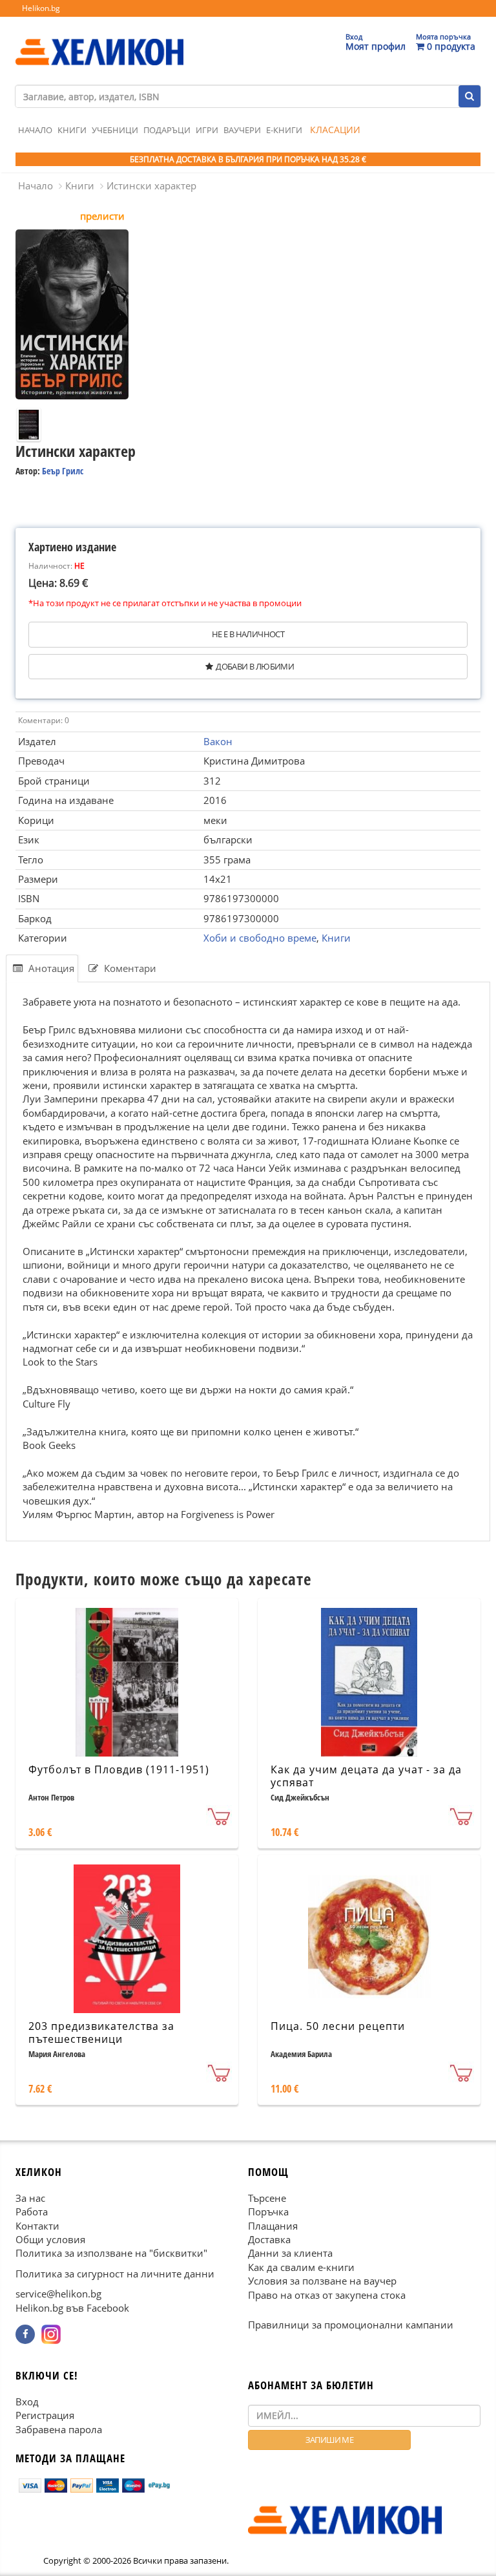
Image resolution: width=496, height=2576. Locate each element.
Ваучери (242, 130)
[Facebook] (25, 2334)
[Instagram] (51, 2334)
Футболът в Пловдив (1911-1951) (119, 1769)
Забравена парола (59, 2429)
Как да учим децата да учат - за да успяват (366, 1776)
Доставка (269, 2239)
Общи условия (50, 2239)
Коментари (129, 968)
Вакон (218, 741)
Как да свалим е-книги (301, 2266)
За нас (30, 2197)
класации (335, 130)
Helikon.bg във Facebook (72, 2307)
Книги (72, 130)
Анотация (50, 968)
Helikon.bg (41, 8)
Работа (32, 2212)
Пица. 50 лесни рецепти (338, 2026)
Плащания (273, 2225)
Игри (207, 130)
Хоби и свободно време (260, 938)
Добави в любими (255, 666)
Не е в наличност (248, 634)
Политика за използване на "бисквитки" (111, 2253)
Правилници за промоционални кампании (351, 2325)
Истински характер (151, 185)
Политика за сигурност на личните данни (115, 2273)
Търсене (267, 2197)
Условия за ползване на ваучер (322, 2281)
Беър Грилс (63, 471)
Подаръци (167, 130)
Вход (27, 2401)
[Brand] (99, 39)
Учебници (115, 130)
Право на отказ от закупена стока (327, 2294)
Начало (35, 130)
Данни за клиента (290, 2253)
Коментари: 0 (44, 720)
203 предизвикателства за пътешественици (101, 2033)
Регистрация (45, 2415)
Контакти (37, 2225)
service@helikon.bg (58, 2294)
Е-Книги (284, 130)
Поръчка (268, 2212)
